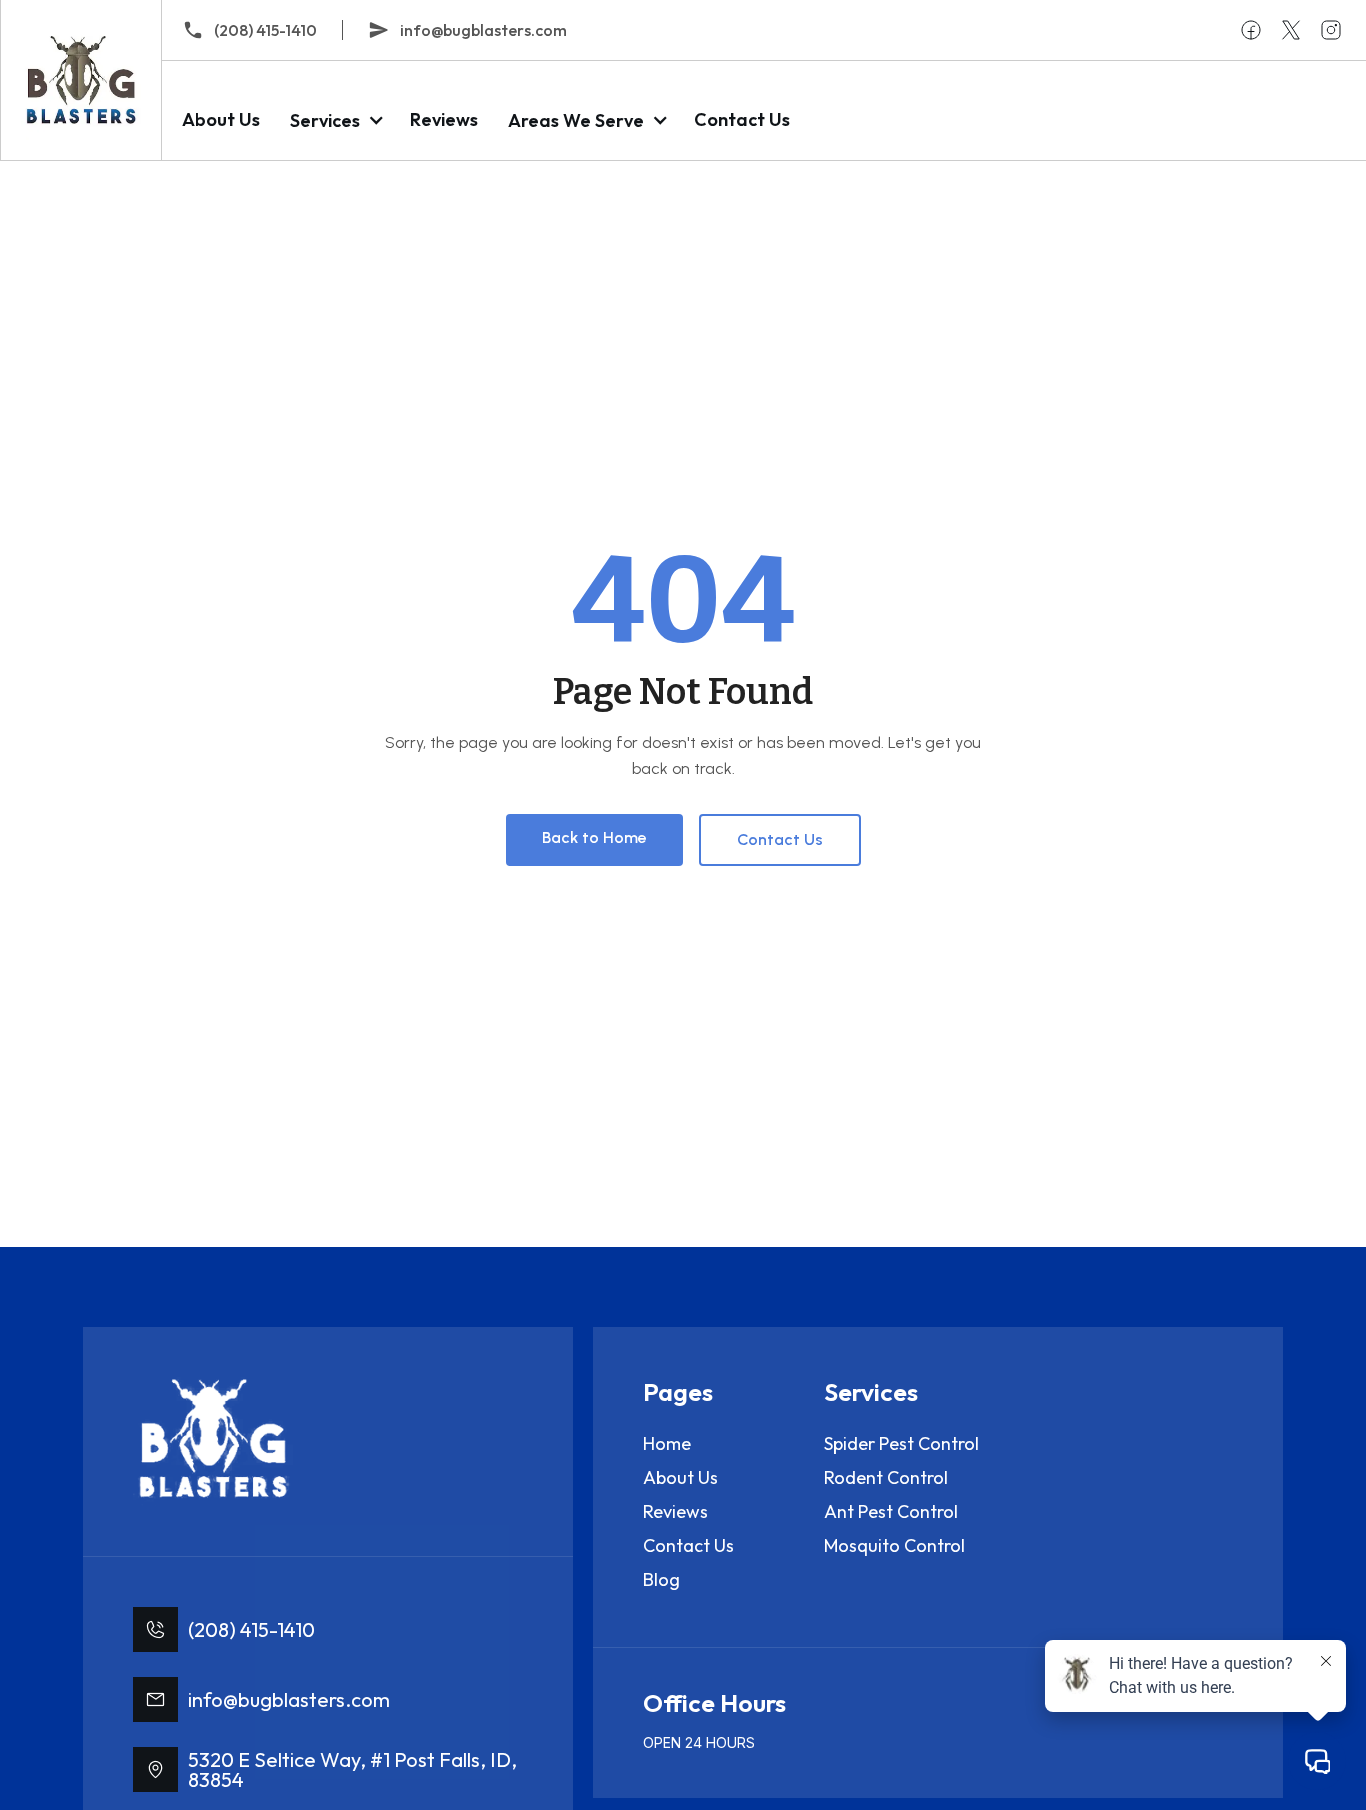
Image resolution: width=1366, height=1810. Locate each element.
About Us (221, 119)
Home (667, 1443)
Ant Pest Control (891, 1511)
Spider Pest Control (901, 1443)
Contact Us (742, 119)
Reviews (444, 119)
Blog (661, 1579)
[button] (335, 120)
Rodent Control (886, 1477)
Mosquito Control (894, 1545)
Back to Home (594, 837)
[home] (80, 80)
